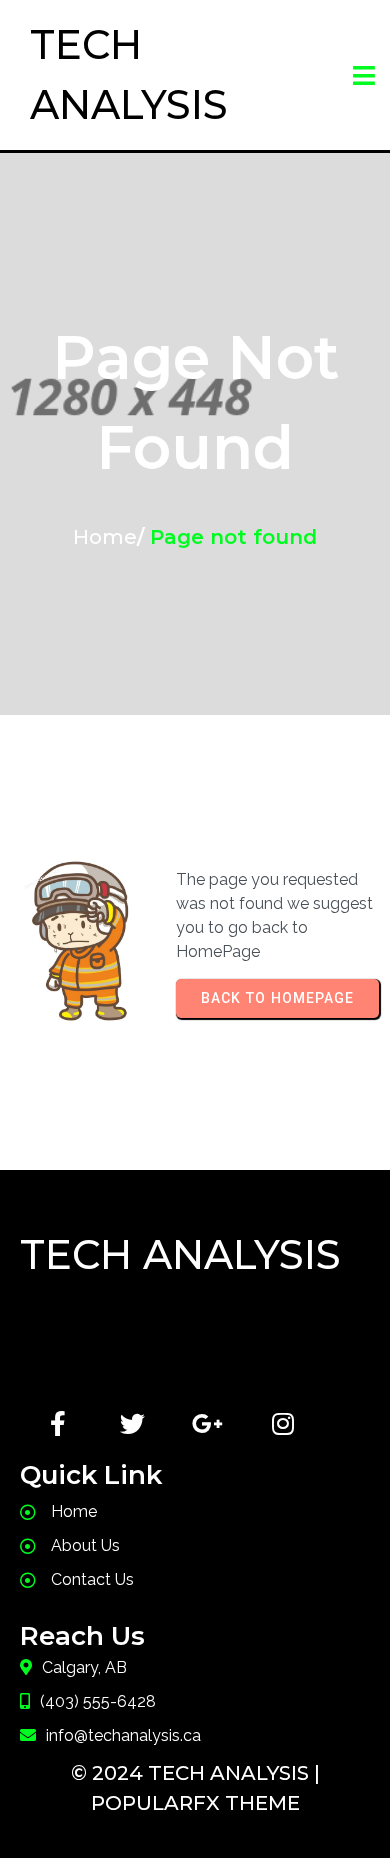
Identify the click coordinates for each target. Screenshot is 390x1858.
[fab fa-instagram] (282, 1423)
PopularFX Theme (195, 1803)
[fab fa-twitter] (132, 1423)
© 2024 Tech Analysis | (195, 1773)
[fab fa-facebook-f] (57, 1423)
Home (105, 537)
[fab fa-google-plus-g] (207, 1423)
